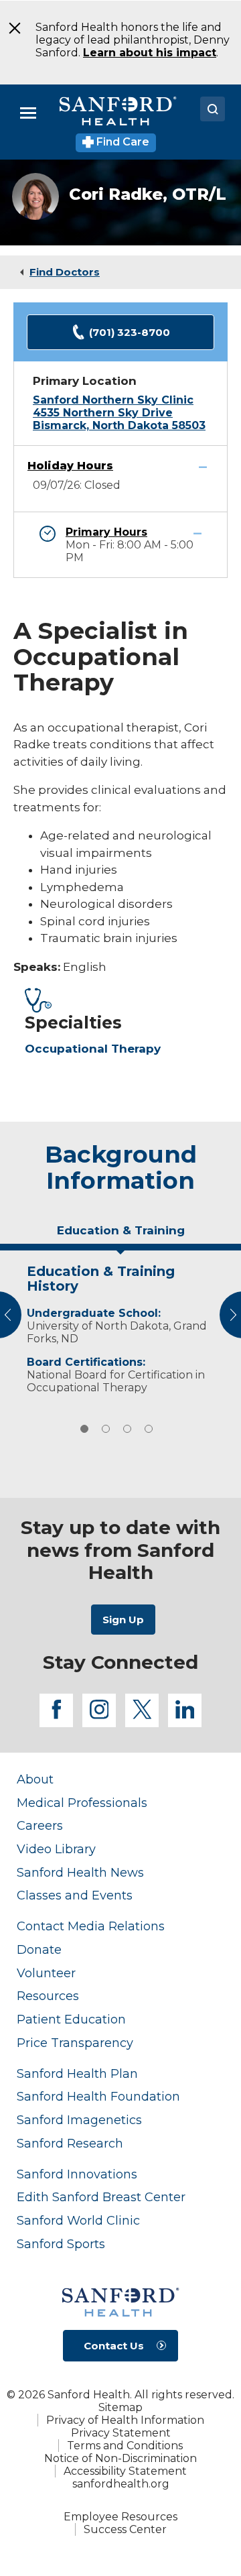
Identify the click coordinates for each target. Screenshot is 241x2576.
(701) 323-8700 (130, 332)
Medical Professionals (82, 1803)
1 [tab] (84, 1429)
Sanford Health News (80, 1872)
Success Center (125, 2529)
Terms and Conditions (125, 2446)
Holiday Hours (70, 466)
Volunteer (46, 1973)
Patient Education (71, 2019)
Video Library (56, 1849)
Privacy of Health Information (125, 2420)
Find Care (122, 142)
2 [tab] (106, 1429)
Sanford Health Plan (77, 2073)
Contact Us (114, 2346)
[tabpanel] (120, 1326)
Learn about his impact (150, 53)
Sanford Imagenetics (79, 2120)
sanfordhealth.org (121, 2484)
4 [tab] (149, 1429)
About (35, 1779)
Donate (39, 1949)
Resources (48, 1996)
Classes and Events (75, 1895)
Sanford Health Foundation (98, 2096)
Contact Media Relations (91, 1926)
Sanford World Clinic (78, 2220)
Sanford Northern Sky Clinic (113, 400)
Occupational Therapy (93, 1049)
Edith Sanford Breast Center (101, 2197)
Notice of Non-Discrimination (120, 2458)
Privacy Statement (121, 2433)
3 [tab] (127, 1429)
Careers (40, 1825)
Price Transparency (75, 2043)
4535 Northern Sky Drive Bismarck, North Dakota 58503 (119, 419)
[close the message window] (10, 28)
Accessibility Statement (125, 2471)
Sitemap (120, 2407)
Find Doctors (65, 272)
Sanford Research (70, 2143)
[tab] (120, 1236)
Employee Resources (120, 2517)
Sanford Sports (61, 2244)
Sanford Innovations (77, 2174)
